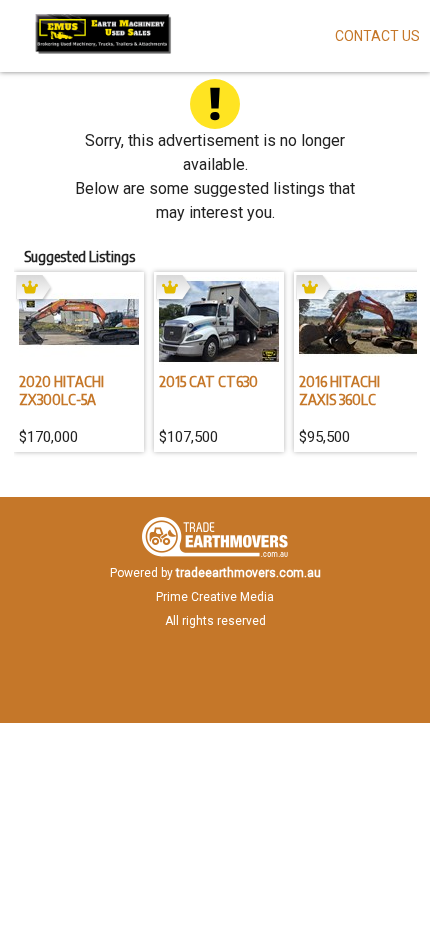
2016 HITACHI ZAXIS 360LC (339, 390)
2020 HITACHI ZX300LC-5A (61, 390)
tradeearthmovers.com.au (248, 573)
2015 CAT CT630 (208, 381)
